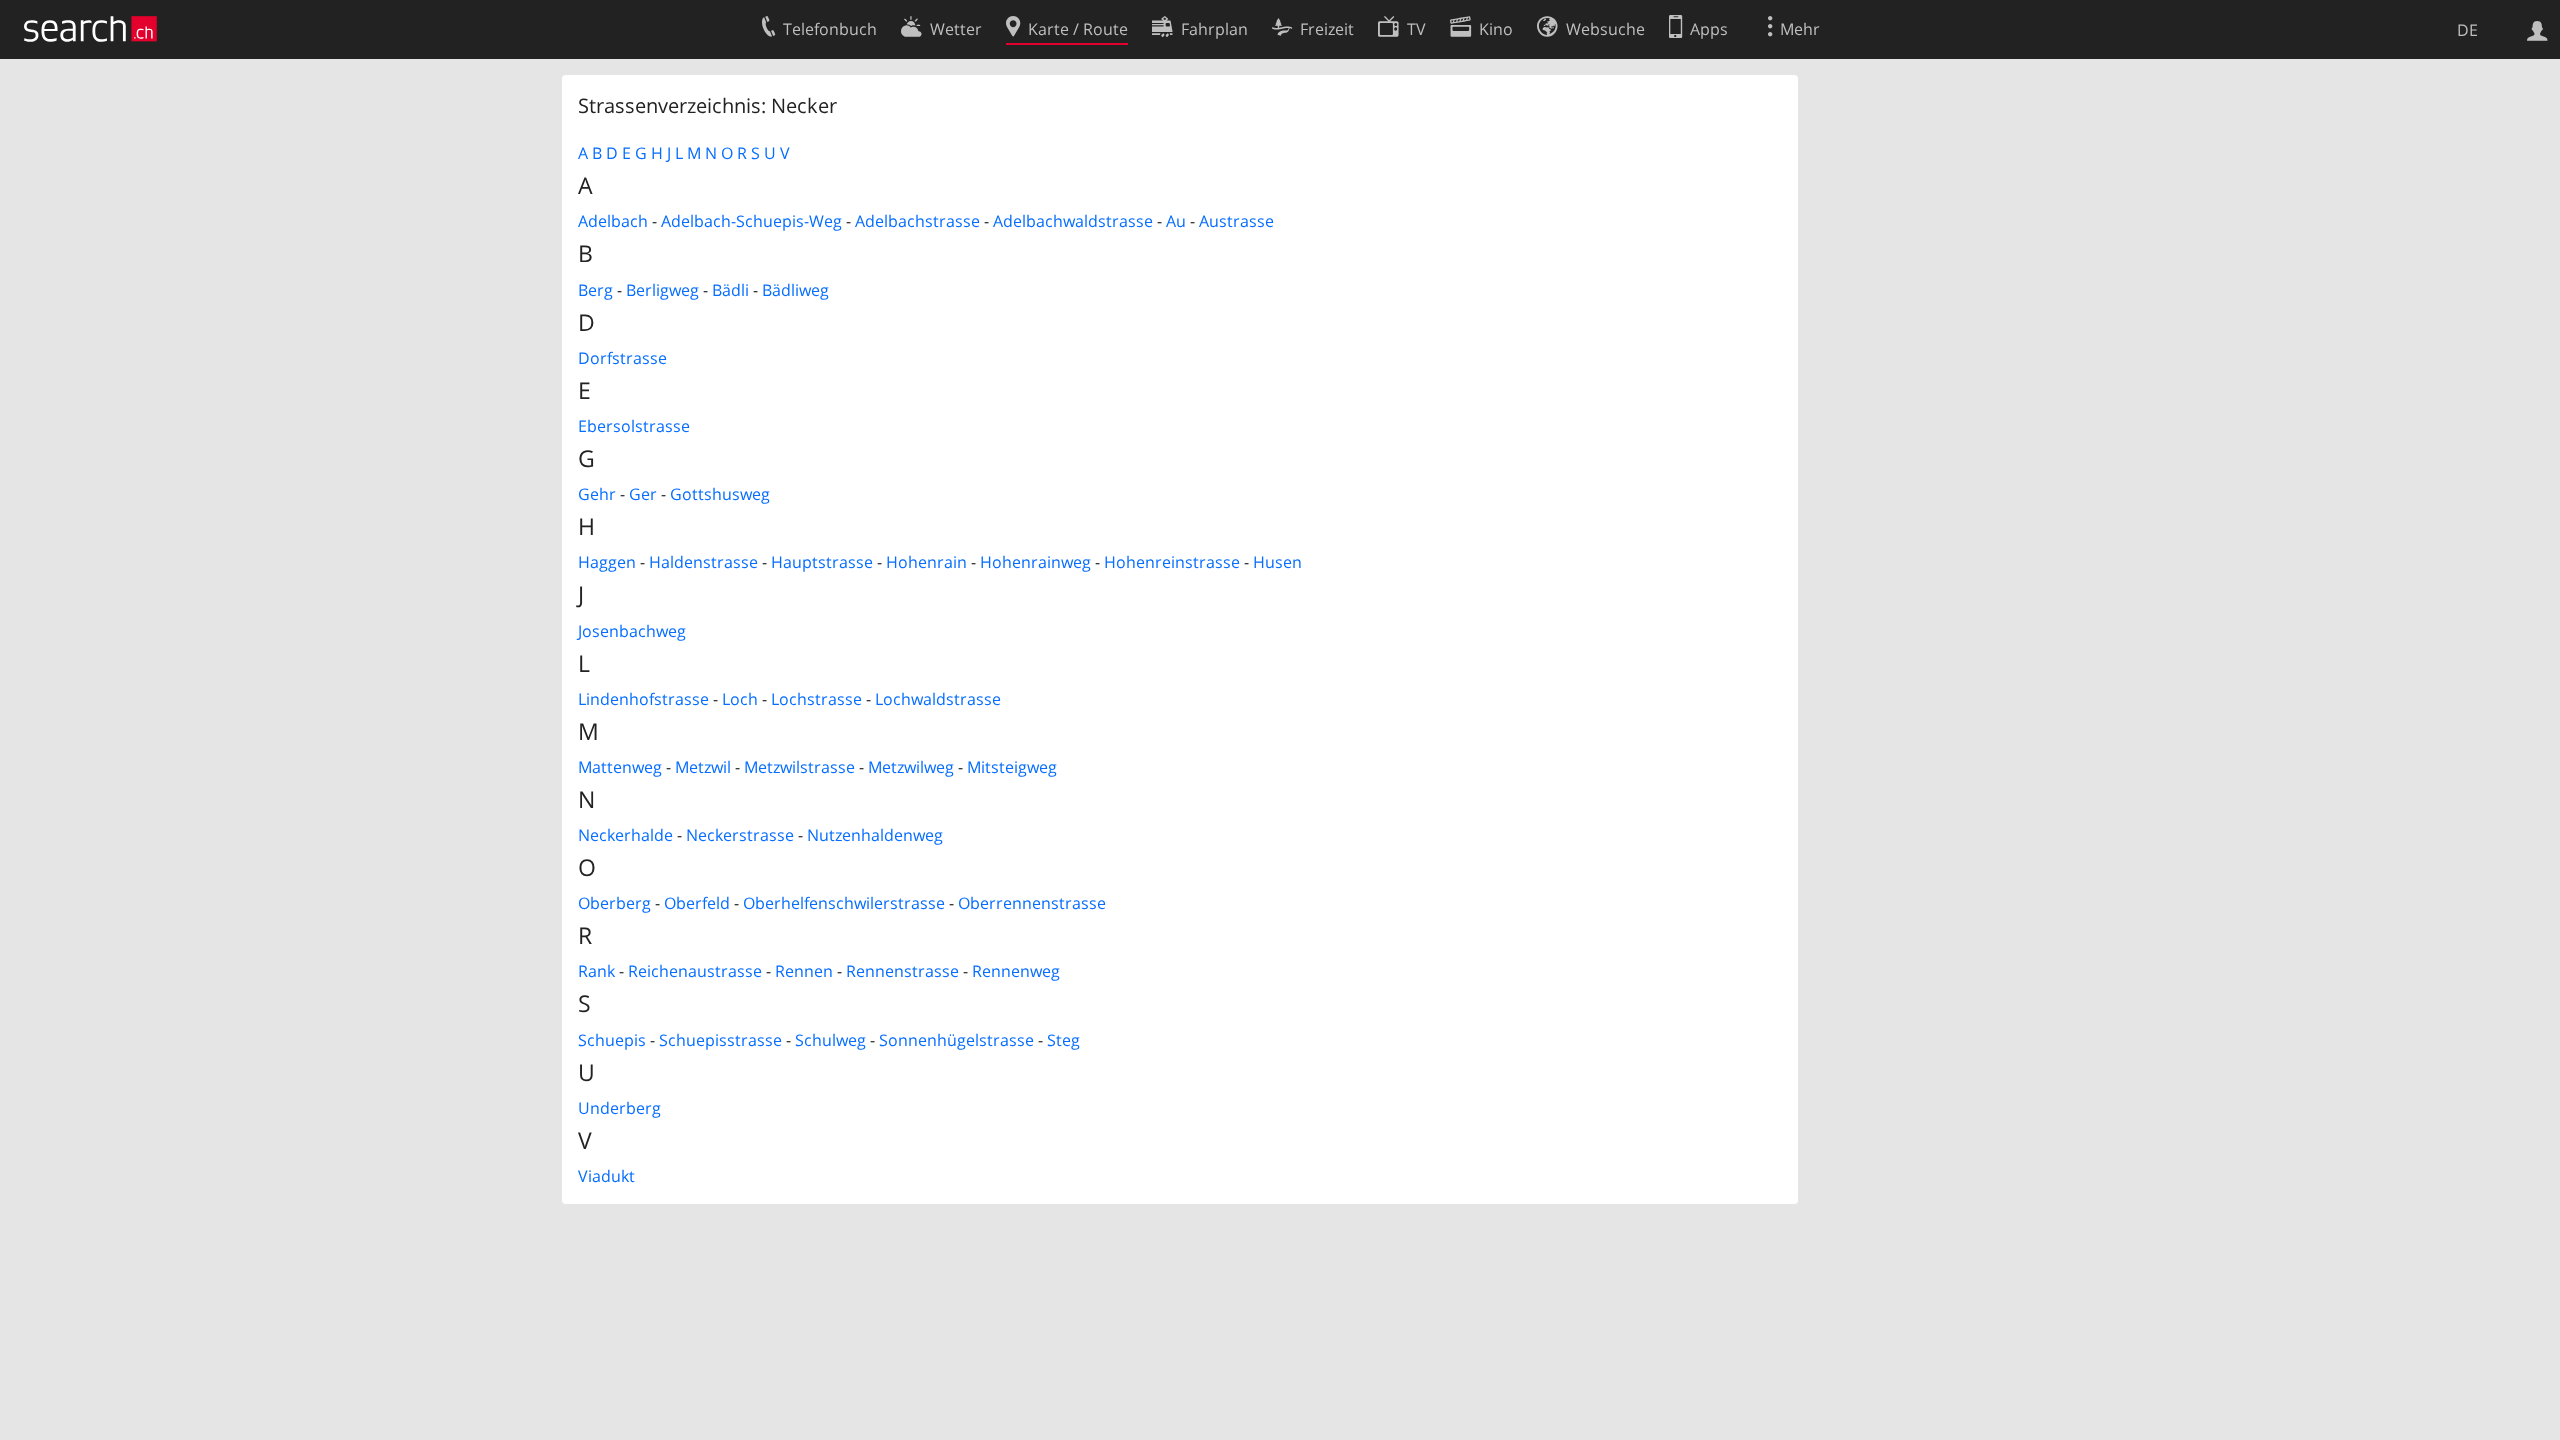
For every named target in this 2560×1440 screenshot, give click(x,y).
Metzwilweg (911, 767)
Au (1176, 221)
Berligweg (662, 290)
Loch (740, 699)
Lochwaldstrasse (938, 699)
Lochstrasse (816, 699)
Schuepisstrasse (720, 1040)
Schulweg (830, 1040)
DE (2467, 30)
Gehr (597, 494)
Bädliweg (795, 290)
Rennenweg (1016, 971)
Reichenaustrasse (695, 971)
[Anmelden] (2537, 29)
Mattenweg (620, 767)
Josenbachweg (632, 631)
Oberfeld (697, 903)
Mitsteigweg (1012, 767)
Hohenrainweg (1035, 562)
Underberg (619, 1108)
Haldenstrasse (703, 562)
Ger (643, 494)
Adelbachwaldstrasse (1073, 221)
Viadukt (606, 1176)
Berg (595, 290)
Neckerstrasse (740, 835)
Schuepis (612, 1040)
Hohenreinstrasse (1172, 562)
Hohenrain (926, 562)
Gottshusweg (720, 494)
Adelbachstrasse (917, 221)
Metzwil (703, 767)
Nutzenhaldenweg (875, 835)
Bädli (730, 290)
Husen (1277, 562)
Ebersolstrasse (634, 426)
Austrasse (1236, 221)
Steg (1063, 1040)
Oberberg (614, 903)
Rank (596, 971)
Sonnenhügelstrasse (956, 1040)
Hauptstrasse (822, 562)
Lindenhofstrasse (643, 699)
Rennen (804, 971)
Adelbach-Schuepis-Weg (751, 221)
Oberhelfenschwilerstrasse (844, 903)
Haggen (607, 562)
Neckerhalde (625, 835)
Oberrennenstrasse (1032, 903)
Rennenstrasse (902, 971)
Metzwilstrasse (799, 767)
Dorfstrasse (622, 358)
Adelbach (613, 221)
